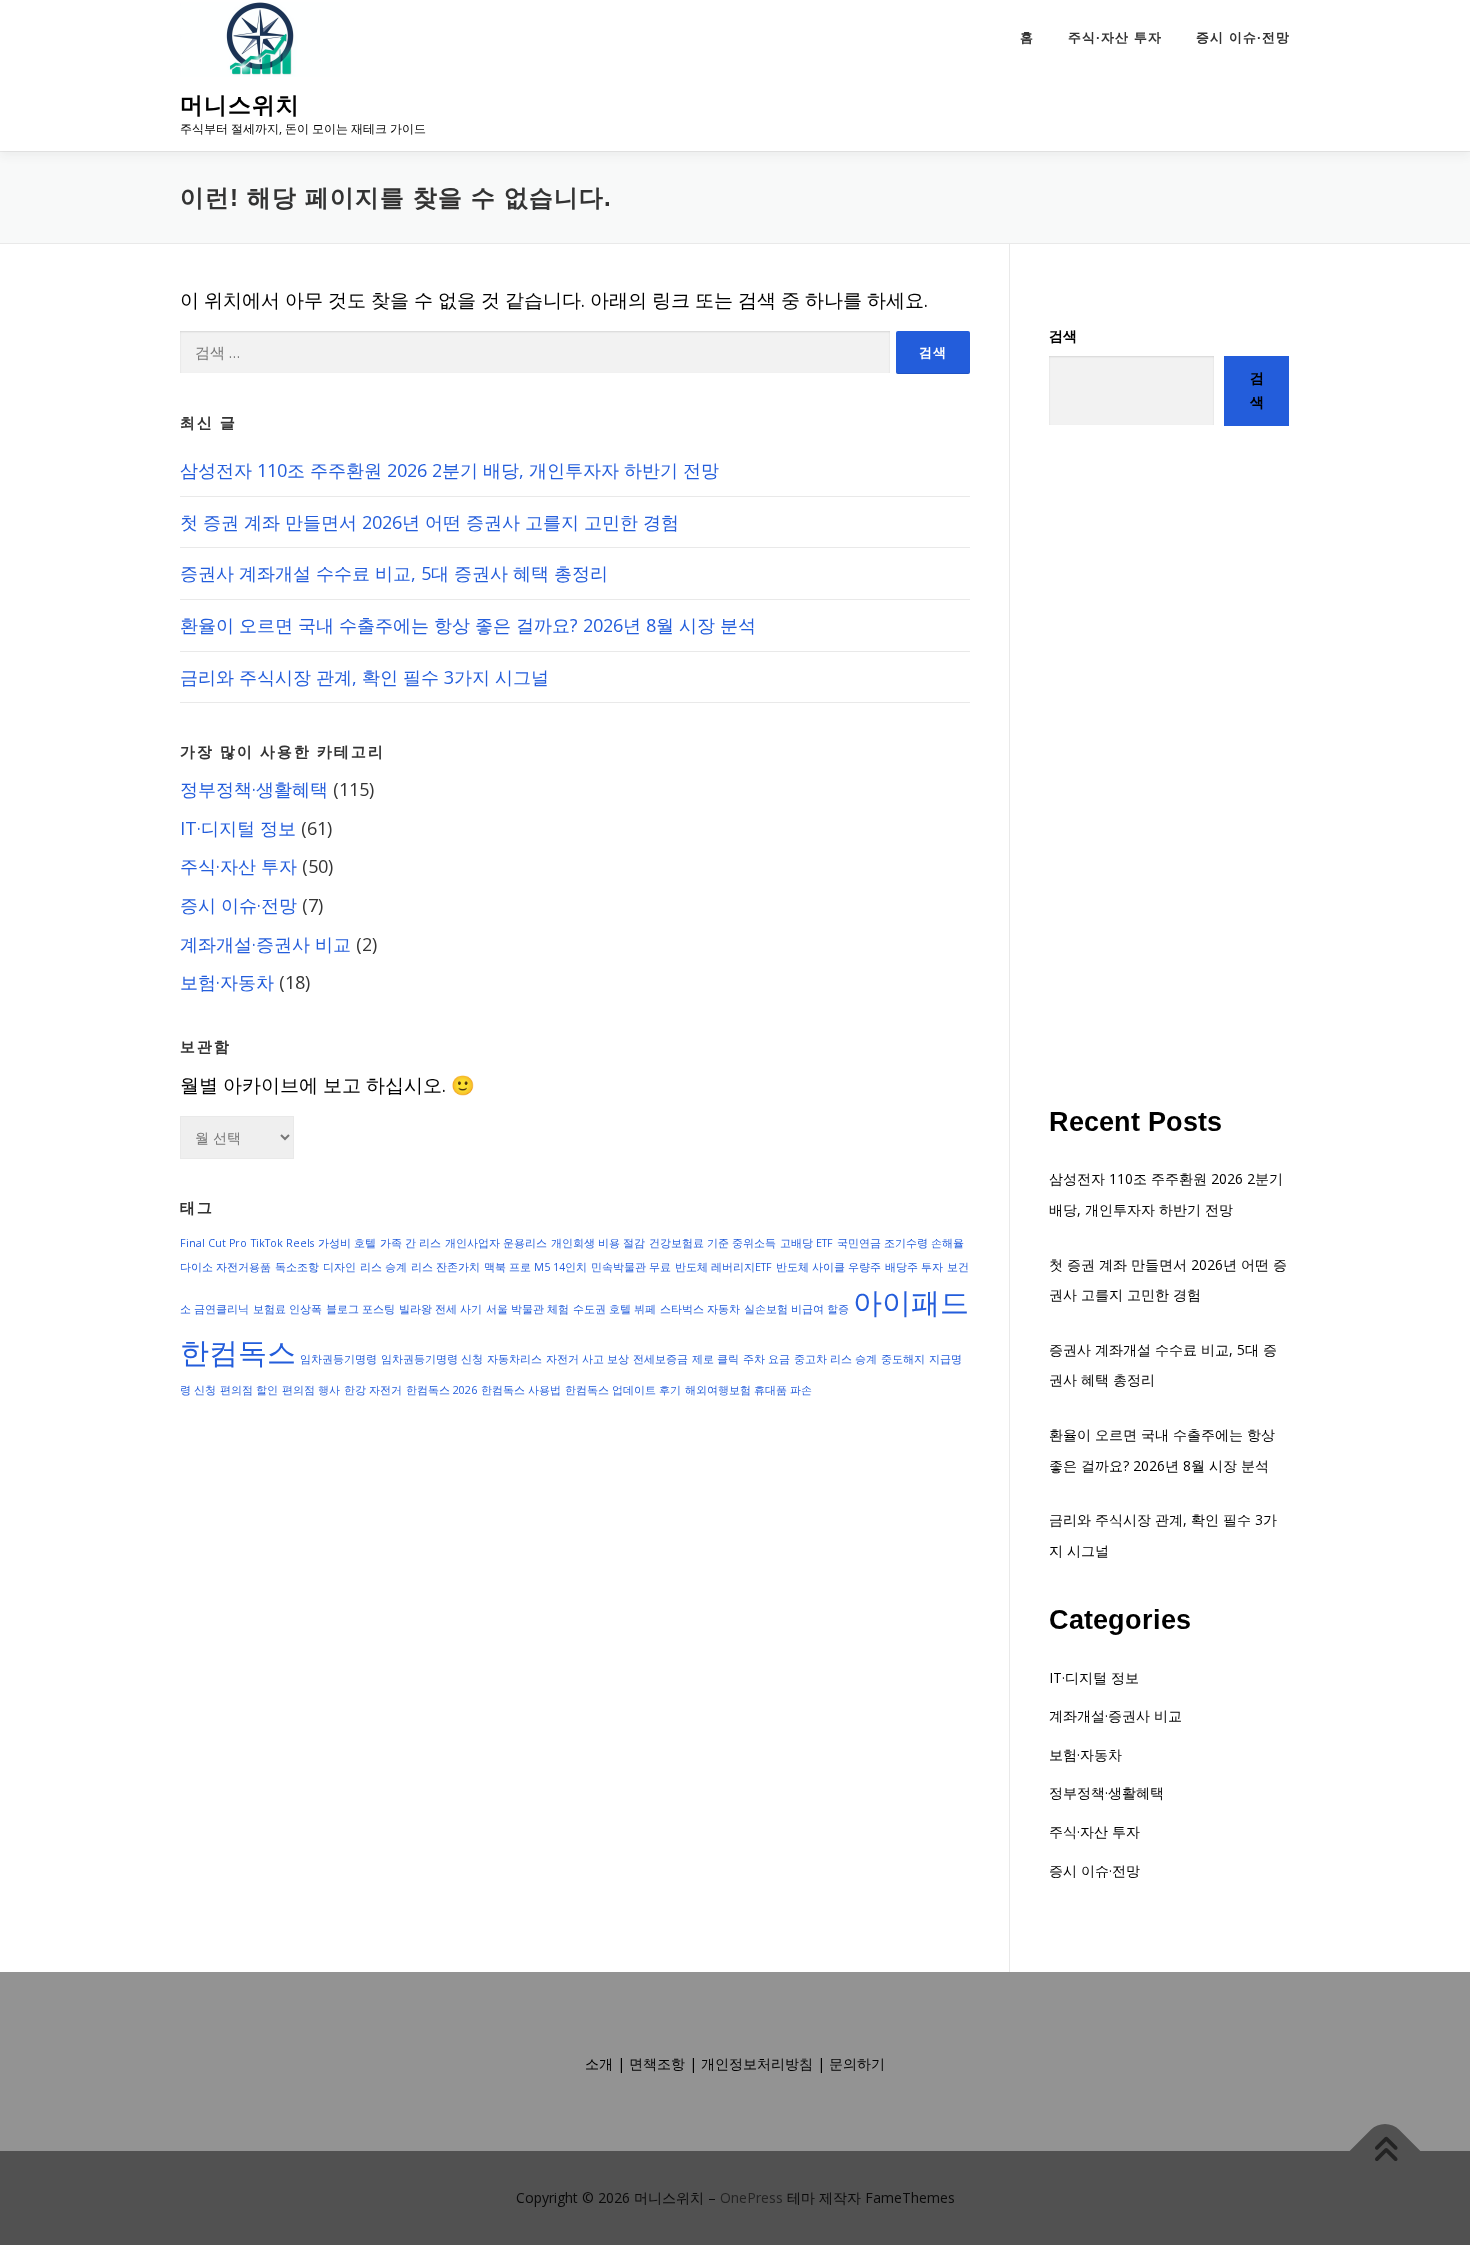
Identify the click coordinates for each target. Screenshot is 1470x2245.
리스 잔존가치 (445, 1267)
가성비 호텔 (347, 1243)
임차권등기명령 (338, 1359)
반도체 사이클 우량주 (828, 1267)
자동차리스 (514, 1359)
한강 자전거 (373, 1390)
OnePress (751, 2197)
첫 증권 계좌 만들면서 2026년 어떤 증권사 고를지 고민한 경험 (429, 522)
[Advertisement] (1169, 766)
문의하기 (857, 2063)
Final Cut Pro (213, 1243)
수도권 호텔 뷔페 (614, 1309)
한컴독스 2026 (441, 1390)
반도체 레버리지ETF (723, 1267)
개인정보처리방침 (757, 2063)
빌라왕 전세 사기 (440, 1309)
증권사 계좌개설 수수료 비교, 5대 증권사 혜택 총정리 (394, 573)
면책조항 (657, 2063)
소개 (599, 2063)
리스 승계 (383, 1267)
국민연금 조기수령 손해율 (900, 1243)
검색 (1063, 335)
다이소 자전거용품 (225, 1267)
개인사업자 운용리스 (496, 1243)
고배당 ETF (806, 1243)
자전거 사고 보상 (587, 1359)
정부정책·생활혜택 (254, 789)
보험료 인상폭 (287, 1309)
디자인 (339, 1267)
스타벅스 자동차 (700, 1309)
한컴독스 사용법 (521, 1390)
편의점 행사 (311, 1390)
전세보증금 (660, 1359)
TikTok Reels (282, 1243)
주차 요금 (766, 1359)
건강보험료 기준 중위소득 (712, 1243)
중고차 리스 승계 (835, 1359)
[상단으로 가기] (1385, 2151)
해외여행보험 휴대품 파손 (748, 1390)
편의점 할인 (249, 1390)
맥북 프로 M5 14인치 (535, 1267)
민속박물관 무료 (631, 1267)
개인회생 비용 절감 (598, 1243)
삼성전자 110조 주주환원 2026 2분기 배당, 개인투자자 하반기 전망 (449, 470)
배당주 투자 (914, 1267)
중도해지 (903, 1359)
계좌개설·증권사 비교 (265, 944)
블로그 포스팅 (360, 1309)
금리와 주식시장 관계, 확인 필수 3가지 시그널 (364, 677)
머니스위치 (240, 106)
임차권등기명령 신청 (432, 1359)
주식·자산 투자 (1115, 37)
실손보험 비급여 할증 (796, 1309)
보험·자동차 (227, 982)
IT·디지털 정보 (238, 828)
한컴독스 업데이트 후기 (623, 1390)
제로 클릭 (715, 1359)
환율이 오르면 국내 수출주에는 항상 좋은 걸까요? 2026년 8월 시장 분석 (468, 625)
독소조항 (297, 1267)
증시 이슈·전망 (1243, 37)
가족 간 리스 (410, 1243)
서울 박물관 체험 (527, 1309)
